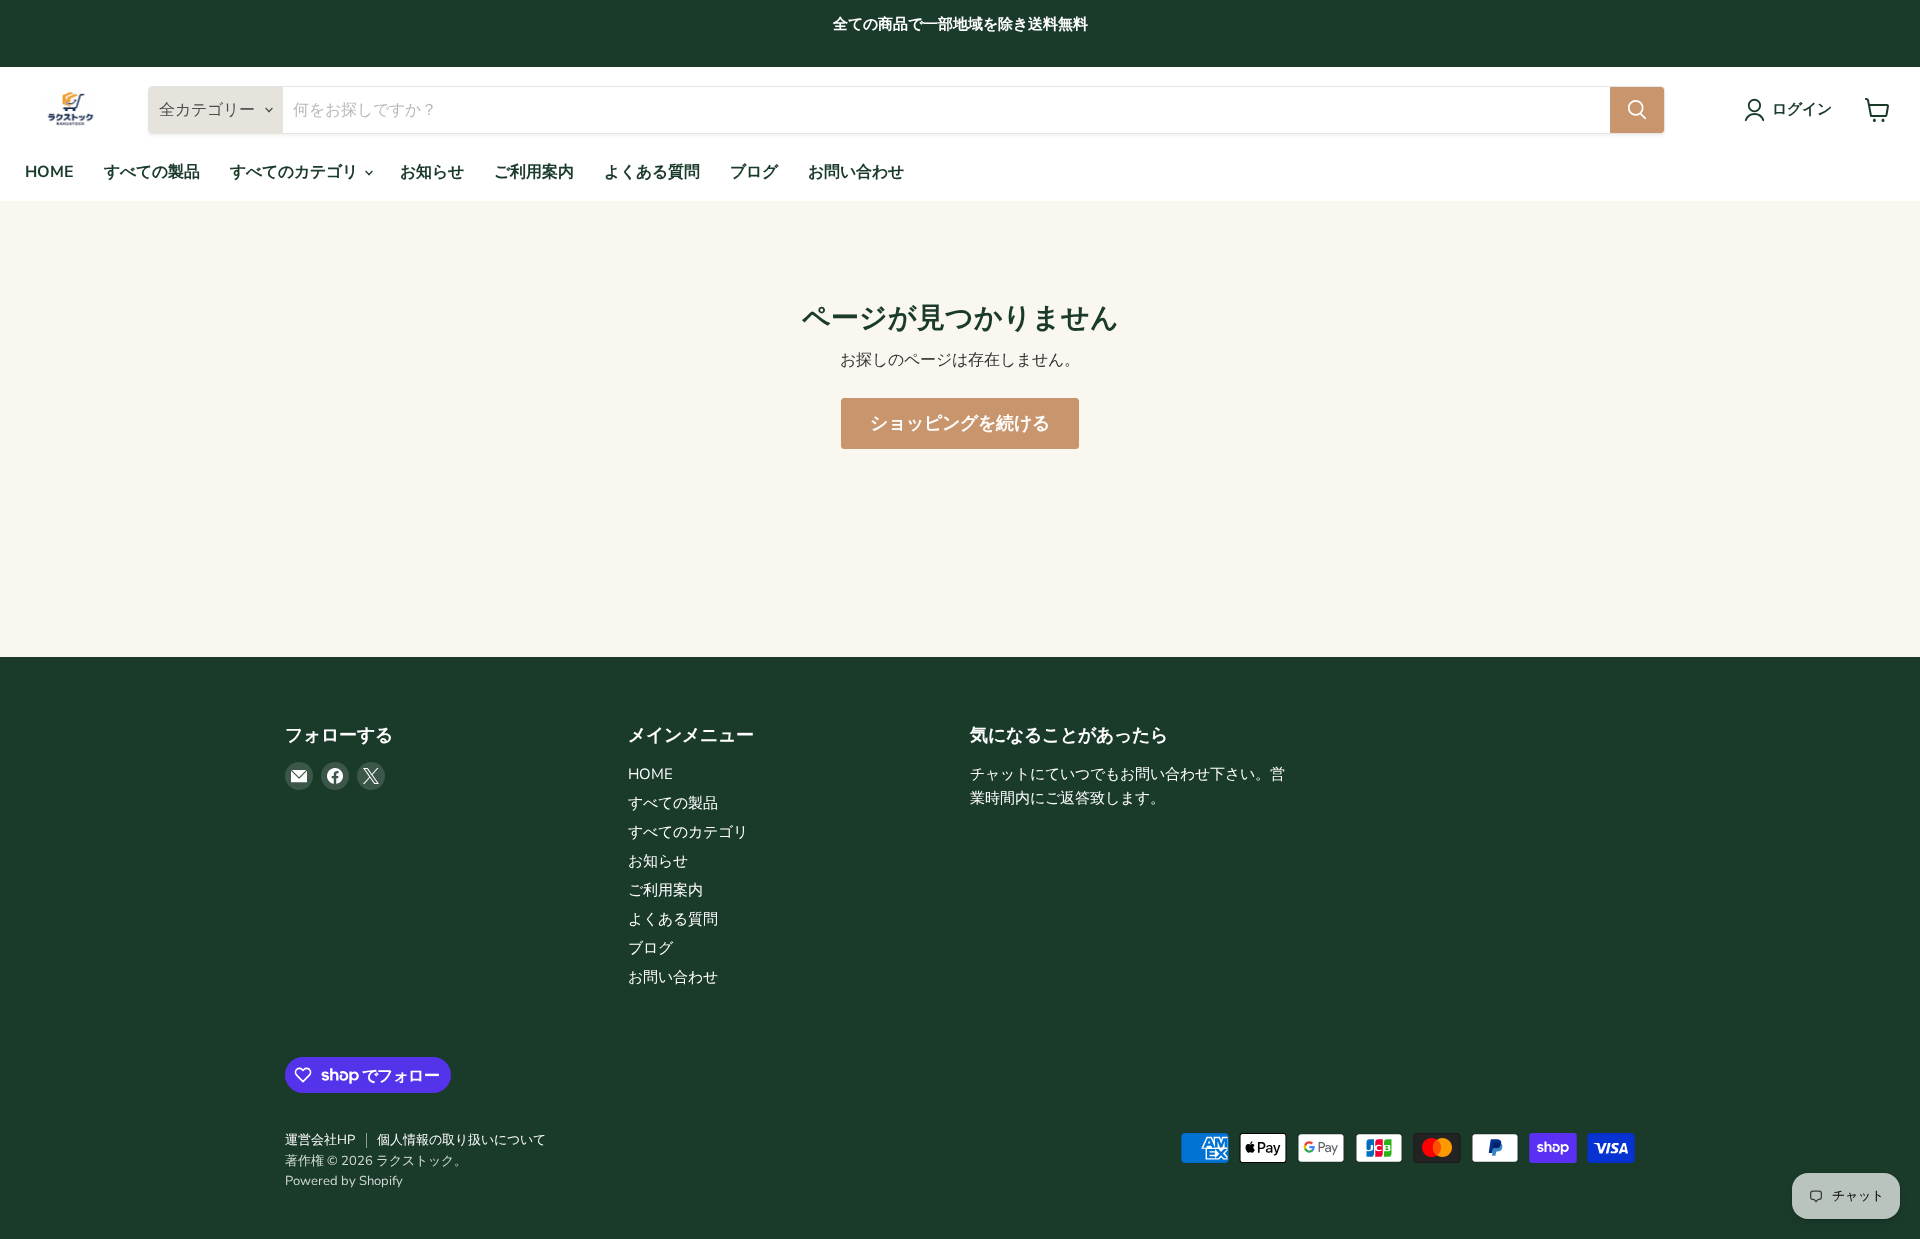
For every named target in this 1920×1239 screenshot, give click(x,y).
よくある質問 (652, 172)
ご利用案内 (534, 172)
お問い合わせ (856, 172)
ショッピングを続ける (960, 423)
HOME (49, 172)
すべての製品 (152, 172)
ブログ (754, 172)
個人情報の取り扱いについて (461, 1140)
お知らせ (432, 172)
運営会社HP (320, 1140)
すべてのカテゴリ (296, 172)
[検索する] (1637, 110)
